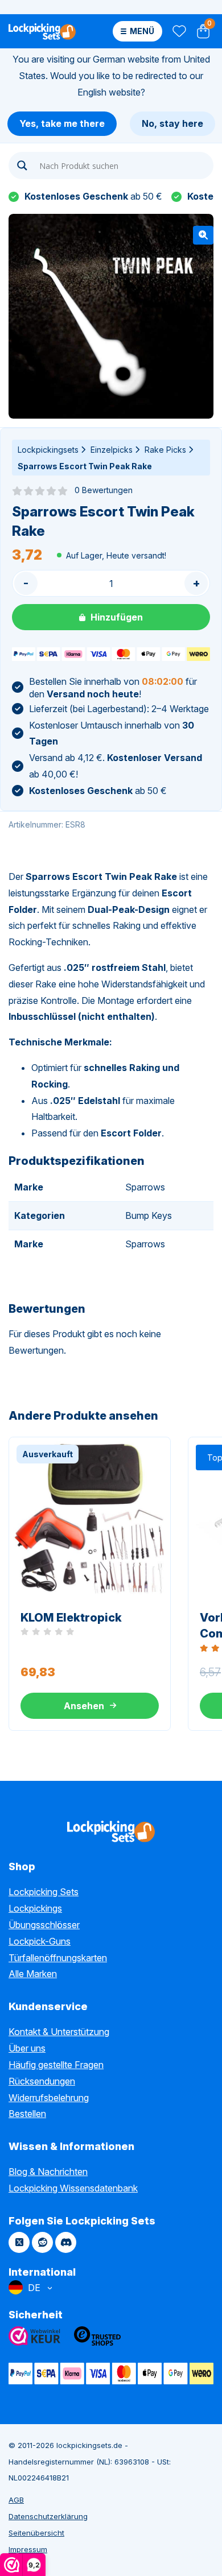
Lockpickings (35, 1908)
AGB (16, 2500)
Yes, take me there (62, 123)
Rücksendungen (42, 2081)
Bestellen (27, 2114)
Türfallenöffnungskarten (58, 1958)
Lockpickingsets (48, 450)
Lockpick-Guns (40, 1941)
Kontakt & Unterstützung (59, 2032)
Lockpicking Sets (44, 1892)
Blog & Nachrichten (48, 2172)
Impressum (28, 2549)
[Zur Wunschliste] (178, 32)
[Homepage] (42, 31)
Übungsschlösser (44, 1925)
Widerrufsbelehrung (49, 2098)
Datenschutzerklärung (48, 2516)
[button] (203, 235)
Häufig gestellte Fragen (56, 2065)
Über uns (27, 2048)
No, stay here (172, 123)
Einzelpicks (112, 450)
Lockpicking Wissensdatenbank (73, 2188)
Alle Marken (33, 1974)
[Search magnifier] (22, 166)
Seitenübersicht (36, 2533)
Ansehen (84, 1706)
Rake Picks (165, 450)
